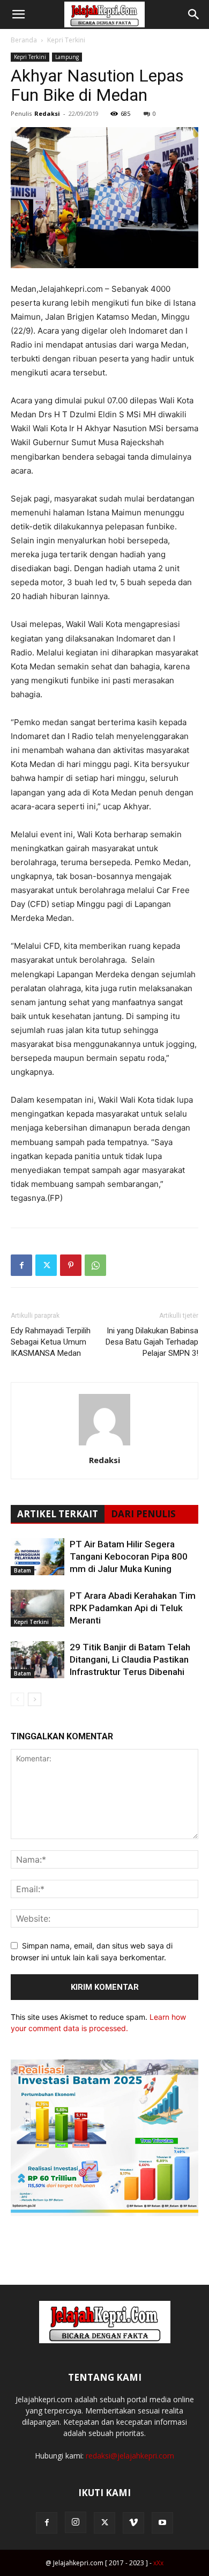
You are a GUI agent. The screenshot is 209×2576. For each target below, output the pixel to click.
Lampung (67, 57)
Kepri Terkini (66, 40)
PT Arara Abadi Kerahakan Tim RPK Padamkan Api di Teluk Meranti (133, 1608)
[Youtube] (162, 2523)
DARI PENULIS (143, 1514)
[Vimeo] (133, 2523)
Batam (23, 1570)
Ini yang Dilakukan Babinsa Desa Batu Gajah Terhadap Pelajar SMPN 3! (152, 1342)
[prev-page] (17, 1699)
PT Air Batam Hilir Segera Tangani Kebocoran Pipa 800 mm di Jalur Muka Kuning (129, 1556)
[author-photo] (104, 1445)
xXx (158, 2563)
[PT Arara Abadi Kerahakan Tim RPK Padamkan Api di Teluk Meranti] (38, 1608)
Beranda (24, 40)
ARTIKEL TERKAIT (58, 1514)
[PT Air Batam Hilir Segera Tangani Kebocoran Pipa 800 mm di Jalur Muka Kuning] (38, 1557)
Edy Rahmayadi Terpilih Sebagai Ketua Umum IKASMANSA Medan (51, 1342)
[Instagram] (76, 2522)
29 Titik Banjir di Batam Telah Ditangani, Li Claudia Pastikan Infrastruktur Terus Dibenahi (130, 1659)
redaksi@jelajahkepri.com (130, 2456)
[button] (18, 14)
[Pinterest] (71, 1265)
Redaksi (47, 113)
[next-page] (35, 1699)
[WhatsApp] (95, 1265)
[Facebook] (21, 1265)
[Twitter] (46, 1265)
